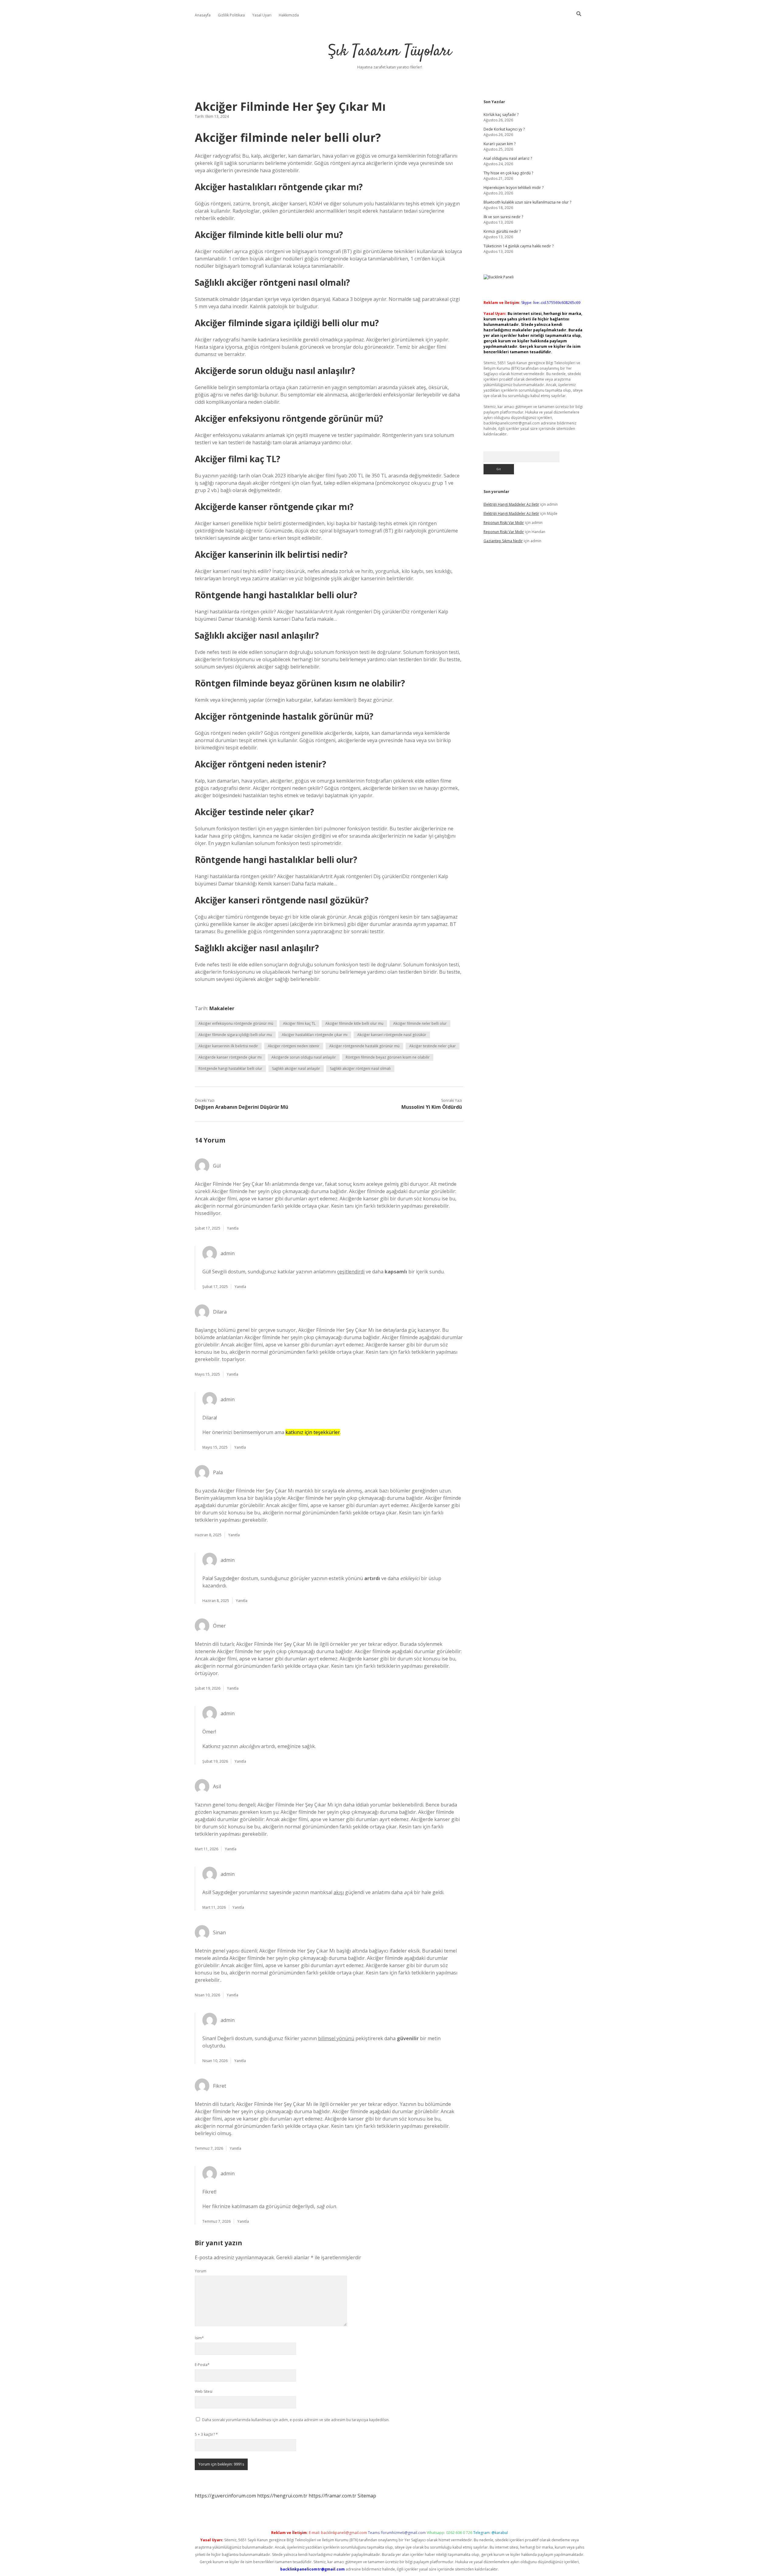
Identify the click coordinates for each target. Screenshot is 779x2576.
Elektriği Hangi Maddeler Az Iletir (511, 504)
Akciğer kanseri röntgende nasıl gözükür (392, 1035)
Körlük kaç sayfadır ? (501, 115)
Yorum (201, 2271)
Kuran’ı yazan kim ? (500, 144)
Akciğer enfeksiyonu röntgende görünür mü (236, 1023)
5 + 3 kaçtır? (206, 2434)
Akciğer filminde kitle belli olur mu (354, 1023)
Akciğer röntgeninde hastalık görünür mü (364, 1046)
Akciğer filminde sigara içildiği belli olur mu (235, 1035)
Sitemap (367, 2496)
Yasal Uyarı (262, 15)
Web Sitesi (204, 2391)
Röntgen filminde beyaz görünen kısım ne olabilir (388, 1057)
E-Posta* (202, 2365)
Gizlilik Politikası (231, 15)
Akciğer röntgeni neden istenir (294, 1046)
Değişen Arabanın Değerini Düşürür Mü (241, 1107)
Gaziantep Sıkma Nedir (503, 541)
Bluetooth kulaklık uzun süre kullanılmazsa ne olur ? (527, 202)
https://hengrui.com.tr (282, 2496)
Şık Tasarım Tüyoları (390, 52)
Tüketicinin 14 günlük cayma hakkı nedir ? (519, 246)
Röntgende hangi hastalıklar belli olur (230, 1068)
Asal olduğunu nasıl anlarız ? (508, 158)
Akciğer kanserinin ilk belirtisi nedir (228, 1046)
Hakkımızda (289, 15)
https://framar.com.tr (332, 2496)
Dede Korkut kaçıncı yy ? (504, 129)
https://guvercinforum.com (225, 2496)
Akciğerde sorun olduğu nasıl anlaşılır (304, 1057)
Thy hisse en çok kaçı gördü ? (508, 173)
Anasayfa (203, 15)
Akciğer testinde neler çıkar (433, 1046)
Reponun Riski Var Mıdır (504, 523)
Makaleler (222, 1008)
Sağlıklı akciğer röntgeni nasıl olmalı (360, 1068)
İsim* (199, 2338)
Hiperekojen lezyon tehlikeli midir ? (514, 188)
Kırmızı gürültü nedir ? (502, 231)
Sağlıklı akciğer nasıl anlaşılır (296, 1068)
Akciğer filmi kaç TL (299, 1023)
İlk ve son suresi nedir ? (503, 217)
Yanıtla (233, 1228)
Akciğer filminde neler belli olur (420, 1023)
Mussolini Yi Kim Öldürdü (432, 1107)
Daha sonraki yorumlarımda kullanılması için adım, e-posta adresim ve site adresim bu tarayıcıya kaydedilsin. (296, 2420)
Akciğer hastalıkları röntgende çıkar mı (315, 1035)
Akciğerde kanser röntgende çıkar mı (230, 1057)
